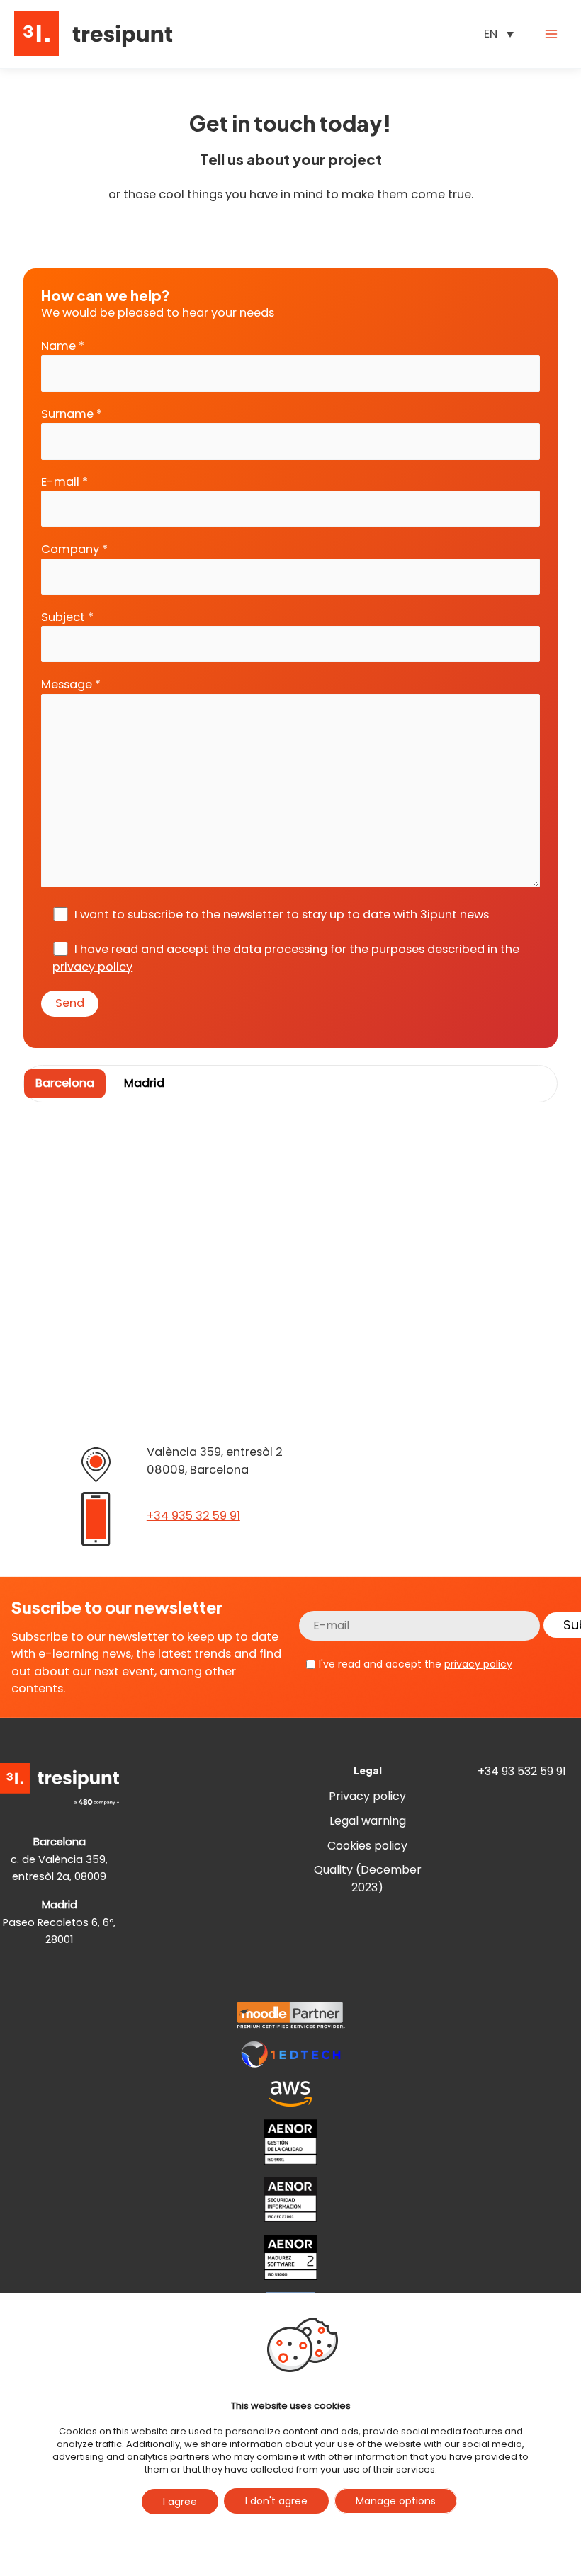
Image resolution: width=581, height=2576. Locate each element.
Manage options (396, 2501)
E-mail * (64, 482)
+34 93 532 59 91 (522, 1771)
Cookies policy (367, 1846)
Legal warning (368, 1821)
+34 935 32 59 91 (193, 1516)
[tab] (65, 1084)
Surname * (72, 414)
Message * (71, 684)
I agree (180, 2502)
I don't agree (276, 2501)
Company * (74, 549)
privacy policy (92, 967)
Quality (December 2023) (368, 1879)
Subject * (67, 617)
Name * (63, 346)
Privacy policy (367, 1796)
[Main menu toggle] (551, 34)
